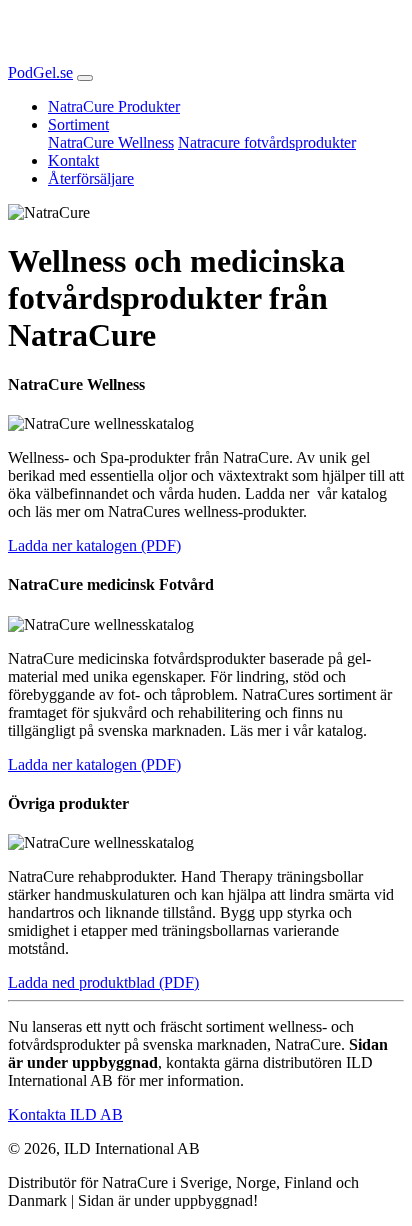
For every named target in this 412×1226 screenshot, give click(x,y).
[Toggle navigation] (85, 78)
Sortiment (78, 124)
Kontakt (73, 160)
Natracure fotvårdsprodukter (267, 142)
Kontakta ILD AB (65, 1114)
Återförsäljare (91, 178)
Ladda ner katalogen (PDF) (94, 545)
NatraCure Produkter (114, 106)
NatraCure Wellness (111, 142)
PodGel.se (40, 72)
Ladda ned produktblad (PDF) (103, 982)
